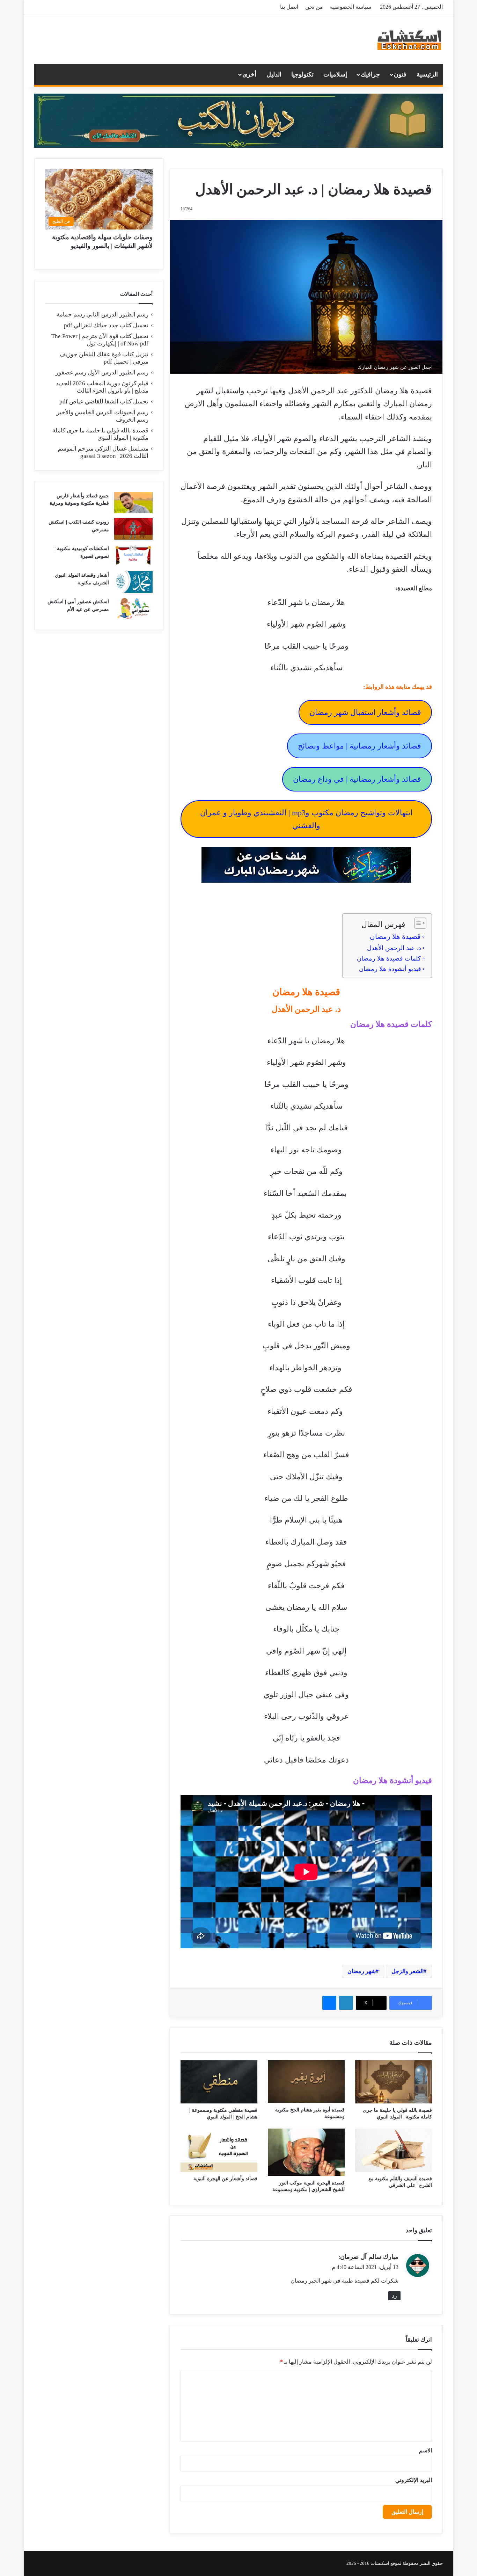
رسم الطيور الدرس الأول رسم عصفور (102, 373)
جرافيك (370, 74)
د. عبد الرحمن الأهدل (394, 948)
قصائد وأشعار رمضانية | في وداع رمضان (357, 779)
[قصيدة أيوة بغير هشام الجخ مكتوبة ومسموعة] (306, 2082)
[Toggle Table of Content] (417, 923)
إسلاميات (335, 74)
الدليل (274, 74)
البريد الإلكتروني (414, 2480)
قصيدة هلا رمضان (395, 936)
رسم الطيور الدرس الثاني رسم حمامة (102, 315)
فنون (400, 74)
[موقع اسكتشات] (410, 39)
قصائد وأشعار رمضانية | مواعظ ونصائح (359, 746)
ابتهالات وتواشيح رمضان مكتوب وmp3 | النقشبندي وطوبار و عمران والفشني (306, 819)
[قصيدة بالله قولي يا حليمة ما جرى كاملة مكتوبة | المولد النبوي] (394, 2082)
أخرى (249, 74)
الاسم (425, 2450)
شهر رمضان (362, 1971)
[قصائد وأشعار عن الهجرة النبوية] (219, 2150)
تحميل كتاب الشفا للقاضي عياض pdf (104, 402)
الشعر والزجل (408, 1971)
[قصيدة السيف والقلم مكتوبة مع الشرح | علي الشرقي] (394, 2150)
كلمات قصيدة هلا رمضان (389, 958)
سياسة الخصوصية (351, 7)
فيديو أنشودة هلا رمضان (390, 969)
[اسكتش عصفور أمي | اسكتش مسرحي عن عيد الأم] (133, 608)
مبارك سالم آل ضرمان (369, 2257)
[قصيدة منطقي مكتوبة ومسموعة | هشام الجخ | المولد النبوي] (219, 2082)
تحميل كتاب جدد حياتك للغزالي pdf (106, 325)
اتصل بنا (289, 7)
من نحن (314, 7)
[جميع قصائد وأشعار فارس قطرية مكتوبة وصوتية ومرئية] (133, 503)
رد (394, 2296)
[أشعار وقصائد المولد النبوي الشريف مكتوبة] (133, 582)
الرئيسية (427, 74)
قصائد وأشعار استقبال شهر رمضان (365, 712)
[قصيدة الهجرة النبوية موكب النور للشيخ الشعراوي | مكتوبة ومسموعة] (306, 2152)
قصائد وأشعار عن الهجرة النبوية (225, 2179)
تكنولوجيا (302, 74)
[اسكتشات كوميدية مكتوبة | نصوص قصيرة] (133, 555)
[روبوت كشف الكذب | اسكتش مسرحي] (133, 529)
